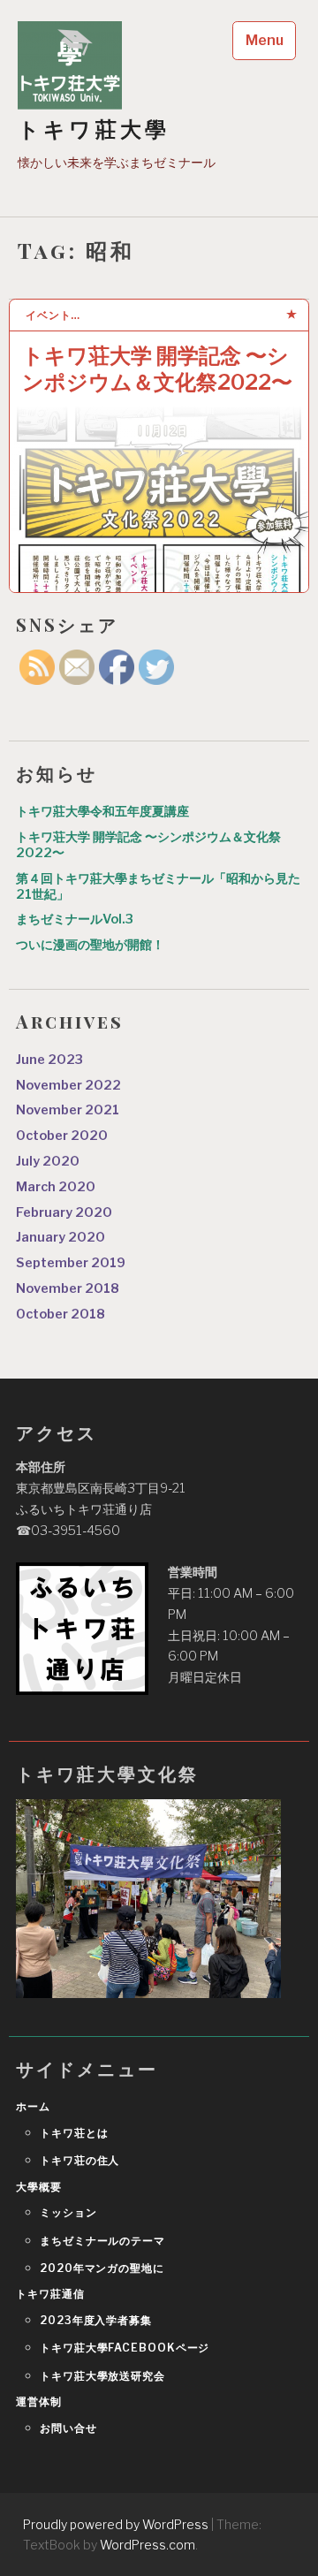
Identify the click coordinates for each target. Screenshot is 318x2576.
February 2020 (64, 1212)
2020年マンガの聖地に (102, 2268)
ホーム (33, 2106)
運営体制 (39, 2401)
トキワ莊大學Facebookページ (125, 2348)
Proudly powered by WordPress (116, 2524)
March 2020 (56, 1187)
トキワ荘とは (74, 2133)
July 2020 (48, 1161)
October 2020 (62, 1136)
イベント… (53, 315)
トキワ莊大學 (94, 129)
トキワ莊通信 (50, 2294)
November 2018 (68, 1288)
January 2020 (61, 1237)
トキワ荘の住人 (79, 2160)
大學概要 (39, 2187)
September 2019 (71, 1263)
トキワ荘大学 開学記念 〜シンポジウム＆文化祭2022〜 (157, 369)
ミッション (68, 2212)
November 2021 (68, 1110)
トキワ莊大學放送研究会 (102, 2376)
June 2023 (49, 1060)
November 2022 (68, 1085)
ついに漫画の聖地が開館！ (90, 945)
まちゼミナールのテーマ (102, 2241)
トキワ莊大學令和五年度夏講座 (102, 811)
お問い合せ (68, 2428)
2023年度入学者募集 (96, 2320)
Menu (265, 40)
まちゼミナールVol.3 (75, 919)
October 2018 (61, 1314)
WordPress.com (148, 2545)
